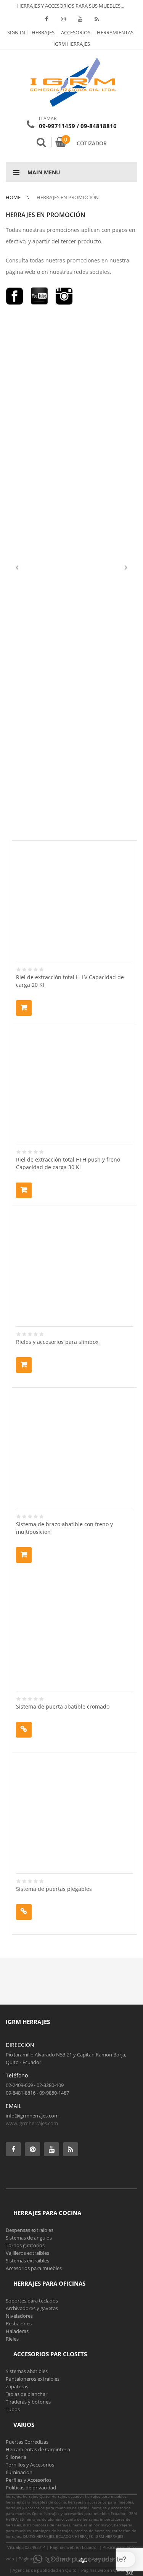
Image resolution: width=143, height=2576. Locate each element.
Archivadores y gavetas (32, 2308)
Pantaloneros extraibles (33, 2379)
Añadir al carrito (24, 1008)
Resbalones (19, 2323)
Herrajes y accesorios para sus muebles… (70, 6)
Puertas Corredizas (27, 2442)
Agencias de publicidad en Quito (45, 2570)
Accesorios (75, 32)
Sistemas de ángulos (29, 2238)
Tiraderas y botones (28, 2402)
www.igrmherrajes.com (32, 2123)
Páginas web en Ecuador (74, 2547)
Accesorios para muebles (34, 2268)
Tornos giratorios (25, 2245)
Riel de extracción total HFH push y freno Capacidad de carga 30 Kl (68, 1163)
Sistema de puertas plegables (54, 1889)
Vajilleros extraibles (27, 2253)
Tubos (13, 2409)
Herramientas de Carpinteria (38, 2449)
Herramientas (115, 32)
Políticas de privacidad (31, 2488)
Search (41, 142)
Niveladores (19, 2316)
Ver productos (24, 1730)
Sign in (16, 32)
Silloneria (16, 2457)
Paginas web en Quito (103, 2570)
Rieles (12, 2339)
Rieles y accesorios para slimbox (57, 1342)
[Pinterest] (32, 2149)
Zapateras (17, 2386)
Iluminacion (19, 2472)
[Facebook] (47, 19)
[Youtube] (80, 19)
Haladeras (17, 2331)
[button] (80, 2559)
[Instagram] (63, 19)
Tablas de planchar (27, 2394)
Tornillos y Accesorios (30, 2465)
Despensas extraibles (30, 2230)
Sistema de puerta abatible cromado (63, 1706)
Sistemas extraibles (27, 2261)
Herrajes (43, 32)
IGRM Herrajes (72, 44)
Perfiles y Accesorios (29, 2480)
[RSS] (97, 19)
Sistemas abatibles (27, 2371)
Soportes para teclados (32, 2301)
